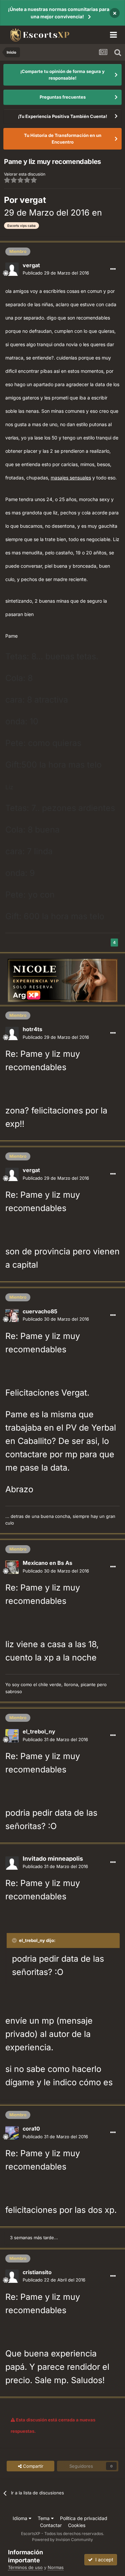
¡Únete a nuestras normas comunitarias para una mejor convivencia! (59, 13)
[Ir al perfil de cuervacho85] (12, 1315)
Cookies (77, 2525)
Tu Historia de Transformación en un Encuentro (63, 139)
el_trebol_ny (39, 1731)
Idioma (21, 2518)
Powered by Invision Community (62, 2540)
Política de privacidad (84, 2518)
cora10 (31, 2129)
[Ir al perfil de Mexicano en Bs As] (12, 1567)
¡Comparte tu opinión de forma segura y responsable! (62, 75)
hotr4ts (32, 1029)
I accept (103, 2560)
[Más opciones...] (113, 269)
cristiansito (37, 2272)
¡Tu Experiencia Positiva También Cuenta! (62, 116)
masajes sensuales (71, 478)
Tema (44, 2518)
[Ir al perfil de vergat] (12, 269)
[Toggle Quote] (15, 1940)
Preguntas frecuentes (63, 97)
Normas (56, 2567)
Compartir (32, 2466)
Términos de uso (25, 2567)
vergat (33, 200)
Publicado (56, 273)
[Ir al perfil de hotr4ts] (12, 1033)
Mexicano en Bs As (47, 1563)
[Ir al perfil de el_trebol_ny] (12, 1736)
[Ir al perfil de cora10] (12, 2133)
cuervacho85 (40, 1311)
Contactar (51, 2525)
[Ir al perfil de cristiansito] (12, 2276)
